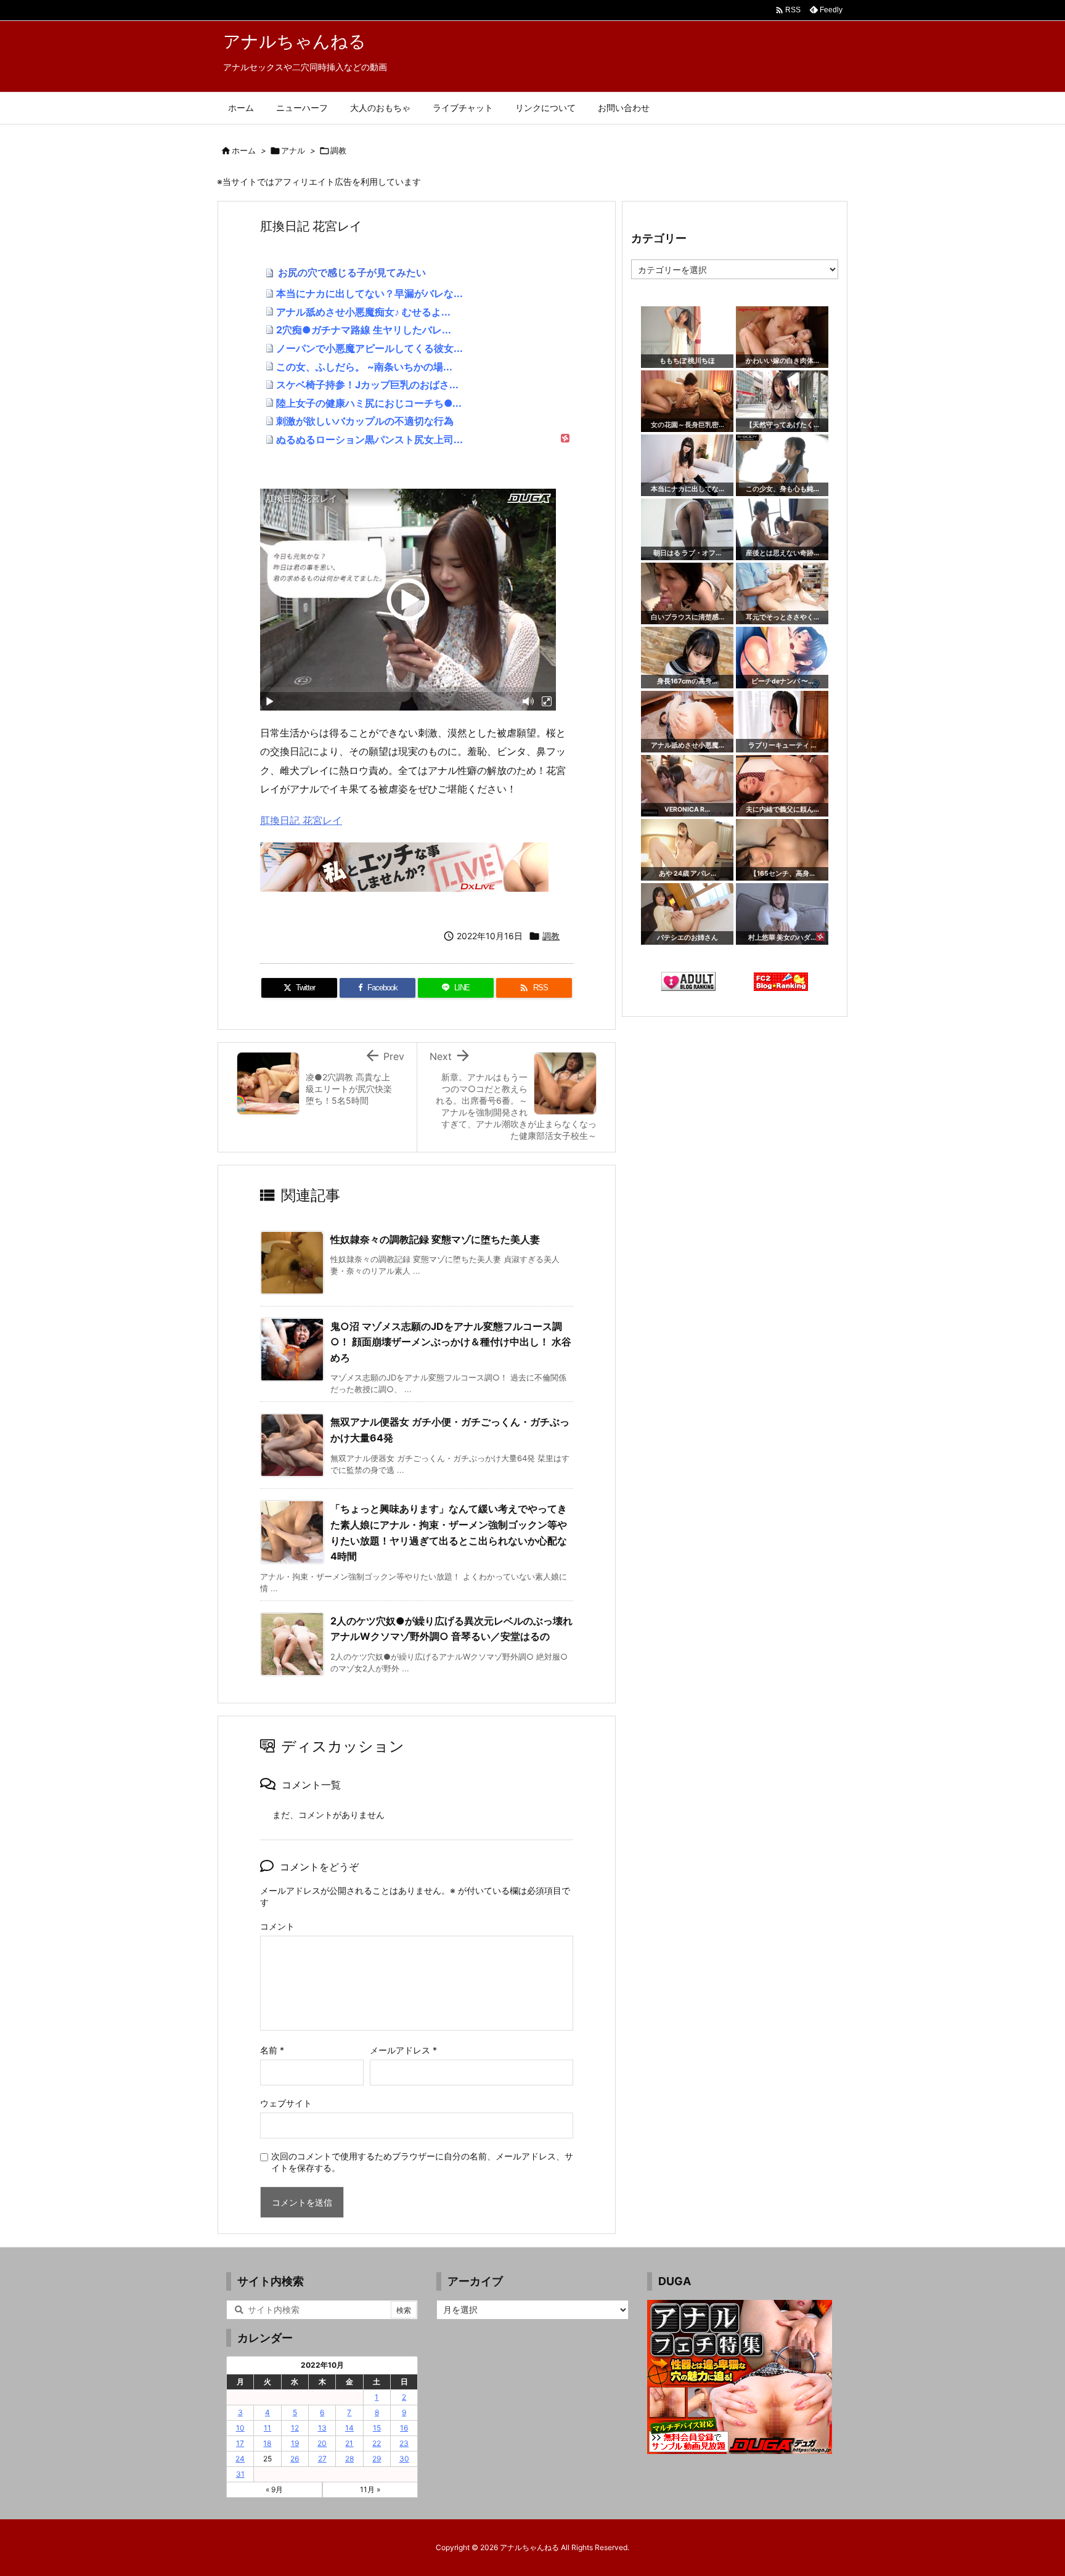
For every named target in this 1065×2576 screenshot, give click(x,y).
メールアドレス (403, 2050)
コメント (277, 1926)
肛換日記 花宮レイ (301, 820)
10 (240, 2428)
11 (267, 2428)
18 (267, 2443)
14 (349, 2428)
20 (322, 2443)
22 (377, 2443)
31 (240, 2474)
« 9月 (274, 2489)
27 (322, 2459)
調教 (338, 150)
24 (240, 2459)
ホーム (244, 150)
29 (377, 2459)
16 (404, 2428)
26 (295, 2459)
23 (404, 2443)
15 (377, 2428)
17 (240, 2443)
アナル (293, 150)
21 (349, 2443)
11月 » (370, 2489)
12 (295, 2428)
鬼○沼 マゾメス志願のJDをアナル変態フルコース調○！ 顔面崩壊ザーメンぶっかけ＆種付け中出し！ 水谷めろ (451, 1342)
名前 (272, 2050)
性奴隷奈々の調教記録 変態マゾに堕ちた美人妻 (435, 1239)
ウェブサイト (286, 2103)
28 (349, 2459)
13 (322, 2428)
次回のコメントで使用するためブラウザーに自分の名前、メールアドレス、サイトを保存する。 (422, 2162)
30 (404, 2459)
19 (295, 2443)
